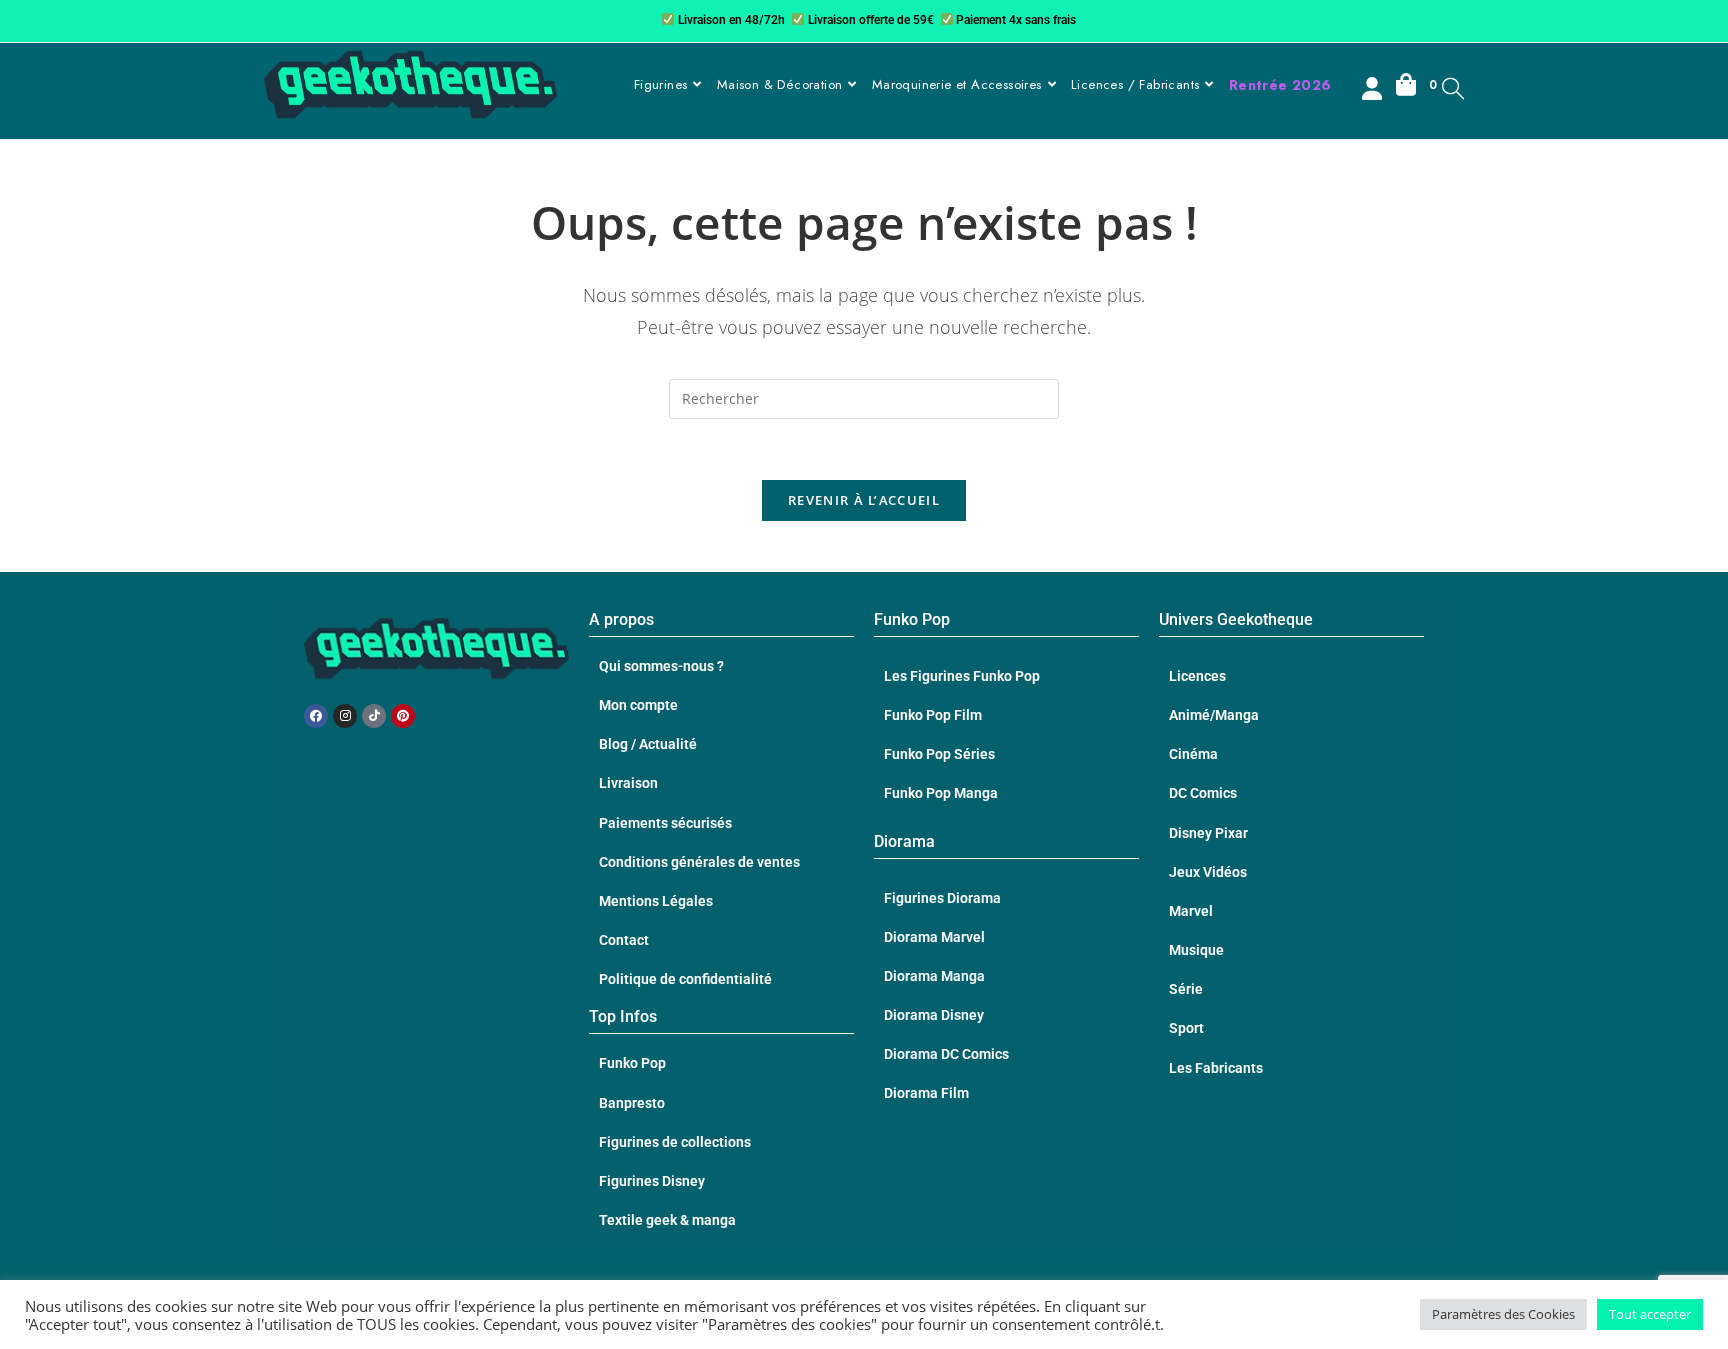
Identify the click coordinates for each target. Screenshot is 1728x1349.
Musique (1196, 950)
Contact (624, 940)
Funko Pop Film (933, 715)
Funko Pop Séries (939, 754)
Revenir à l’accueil (864, 500)
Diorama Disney (934, 1015)
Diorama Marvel (934, 937)
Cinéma (1193, 754)
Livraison (628, 783)
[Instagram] (345, 716)
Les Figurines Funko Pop (962, 676)
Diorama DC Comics (946, 1054)
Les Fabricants (1216, 1068)
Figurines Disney (652, 1181)
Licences (1197, 676)
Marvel (1191, 911)
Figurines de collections (675, 1142)
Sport (1186, 1028)
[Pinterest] (403, 716)
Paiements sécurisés (665, 823)
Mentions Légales (656, 901)
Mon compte (638, 705)
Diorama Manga (934, 976)
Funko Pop (632, 1063)
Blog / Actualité (648, 744)
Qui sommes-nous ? (661, 666)
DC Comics (1203, 793)
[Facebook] (316, 716)
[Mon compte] (1374, 91)
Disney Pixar (1208, 833)
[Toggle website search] (1453, 87)
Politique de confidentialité (685, 979)
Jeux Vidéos (1208, 872)
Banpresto (632, 1103)
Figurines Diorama (942, 898)
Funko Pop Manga (941, 793)
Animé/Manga (1214, 715)
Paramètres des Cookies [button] (1503, 1314)
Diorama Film (926, 1093)
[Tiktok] (374, 716)
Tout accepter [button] (1650, 1314)
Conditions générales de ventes (699, 862)
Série (1186, 989)
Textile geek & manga (667, 1220)
